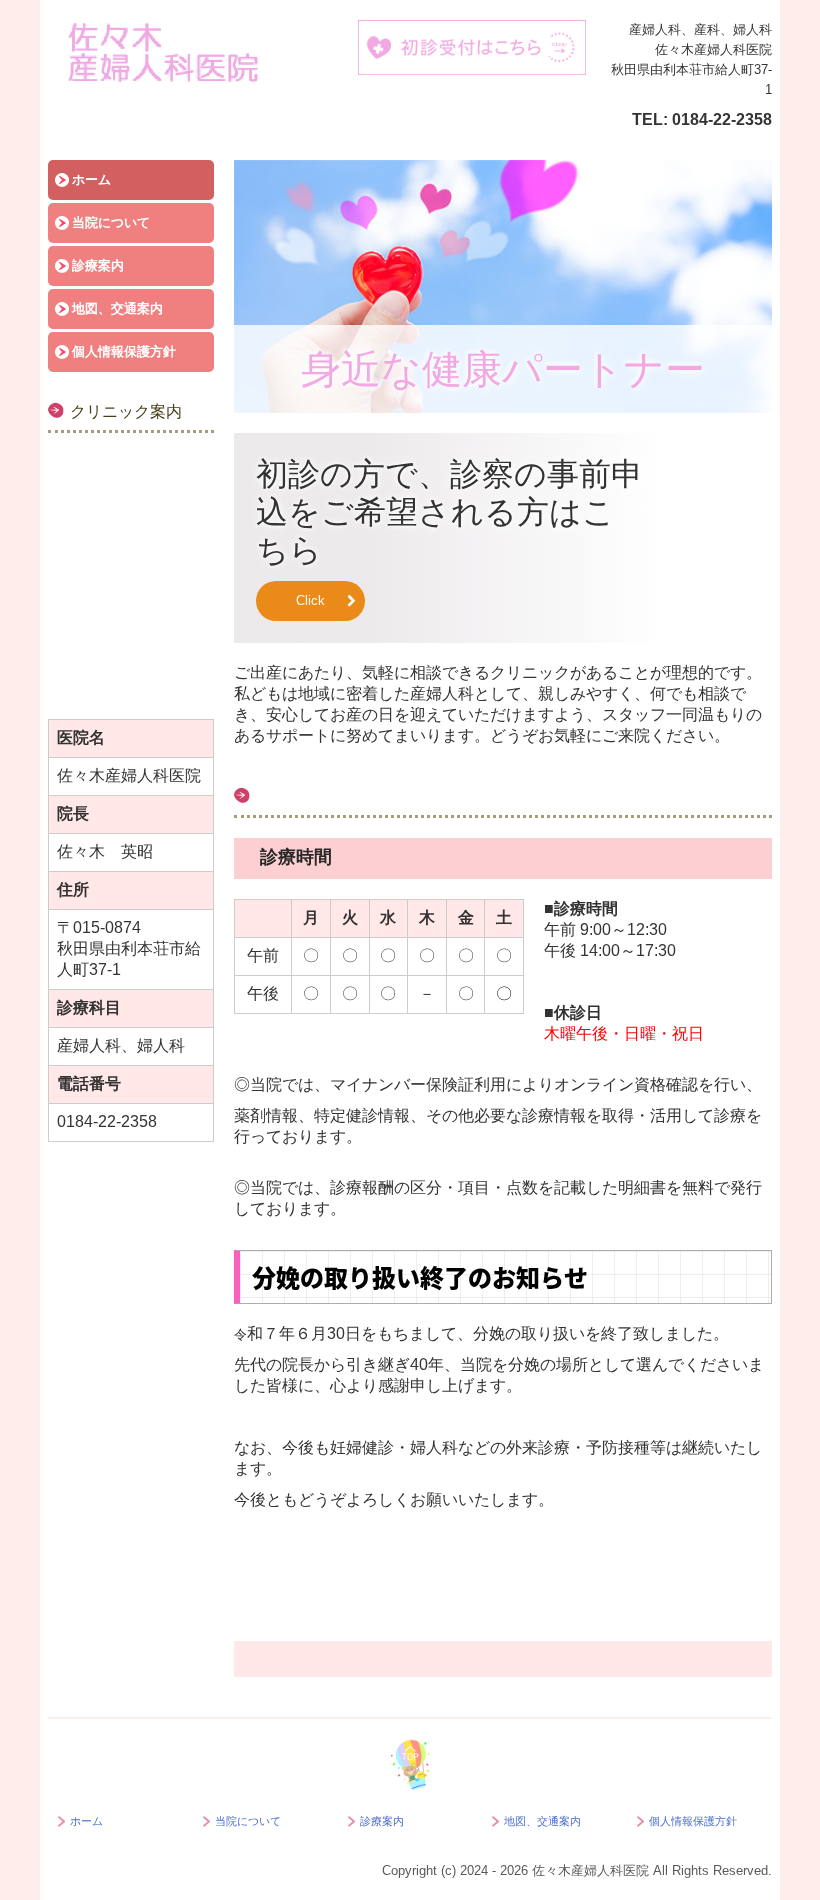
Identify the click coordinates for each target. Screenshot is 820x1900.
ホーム (91, 179)
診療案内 (98, 265)
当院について (111, 222)
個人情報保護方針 (124, 351)
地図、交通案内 (117, 308)
